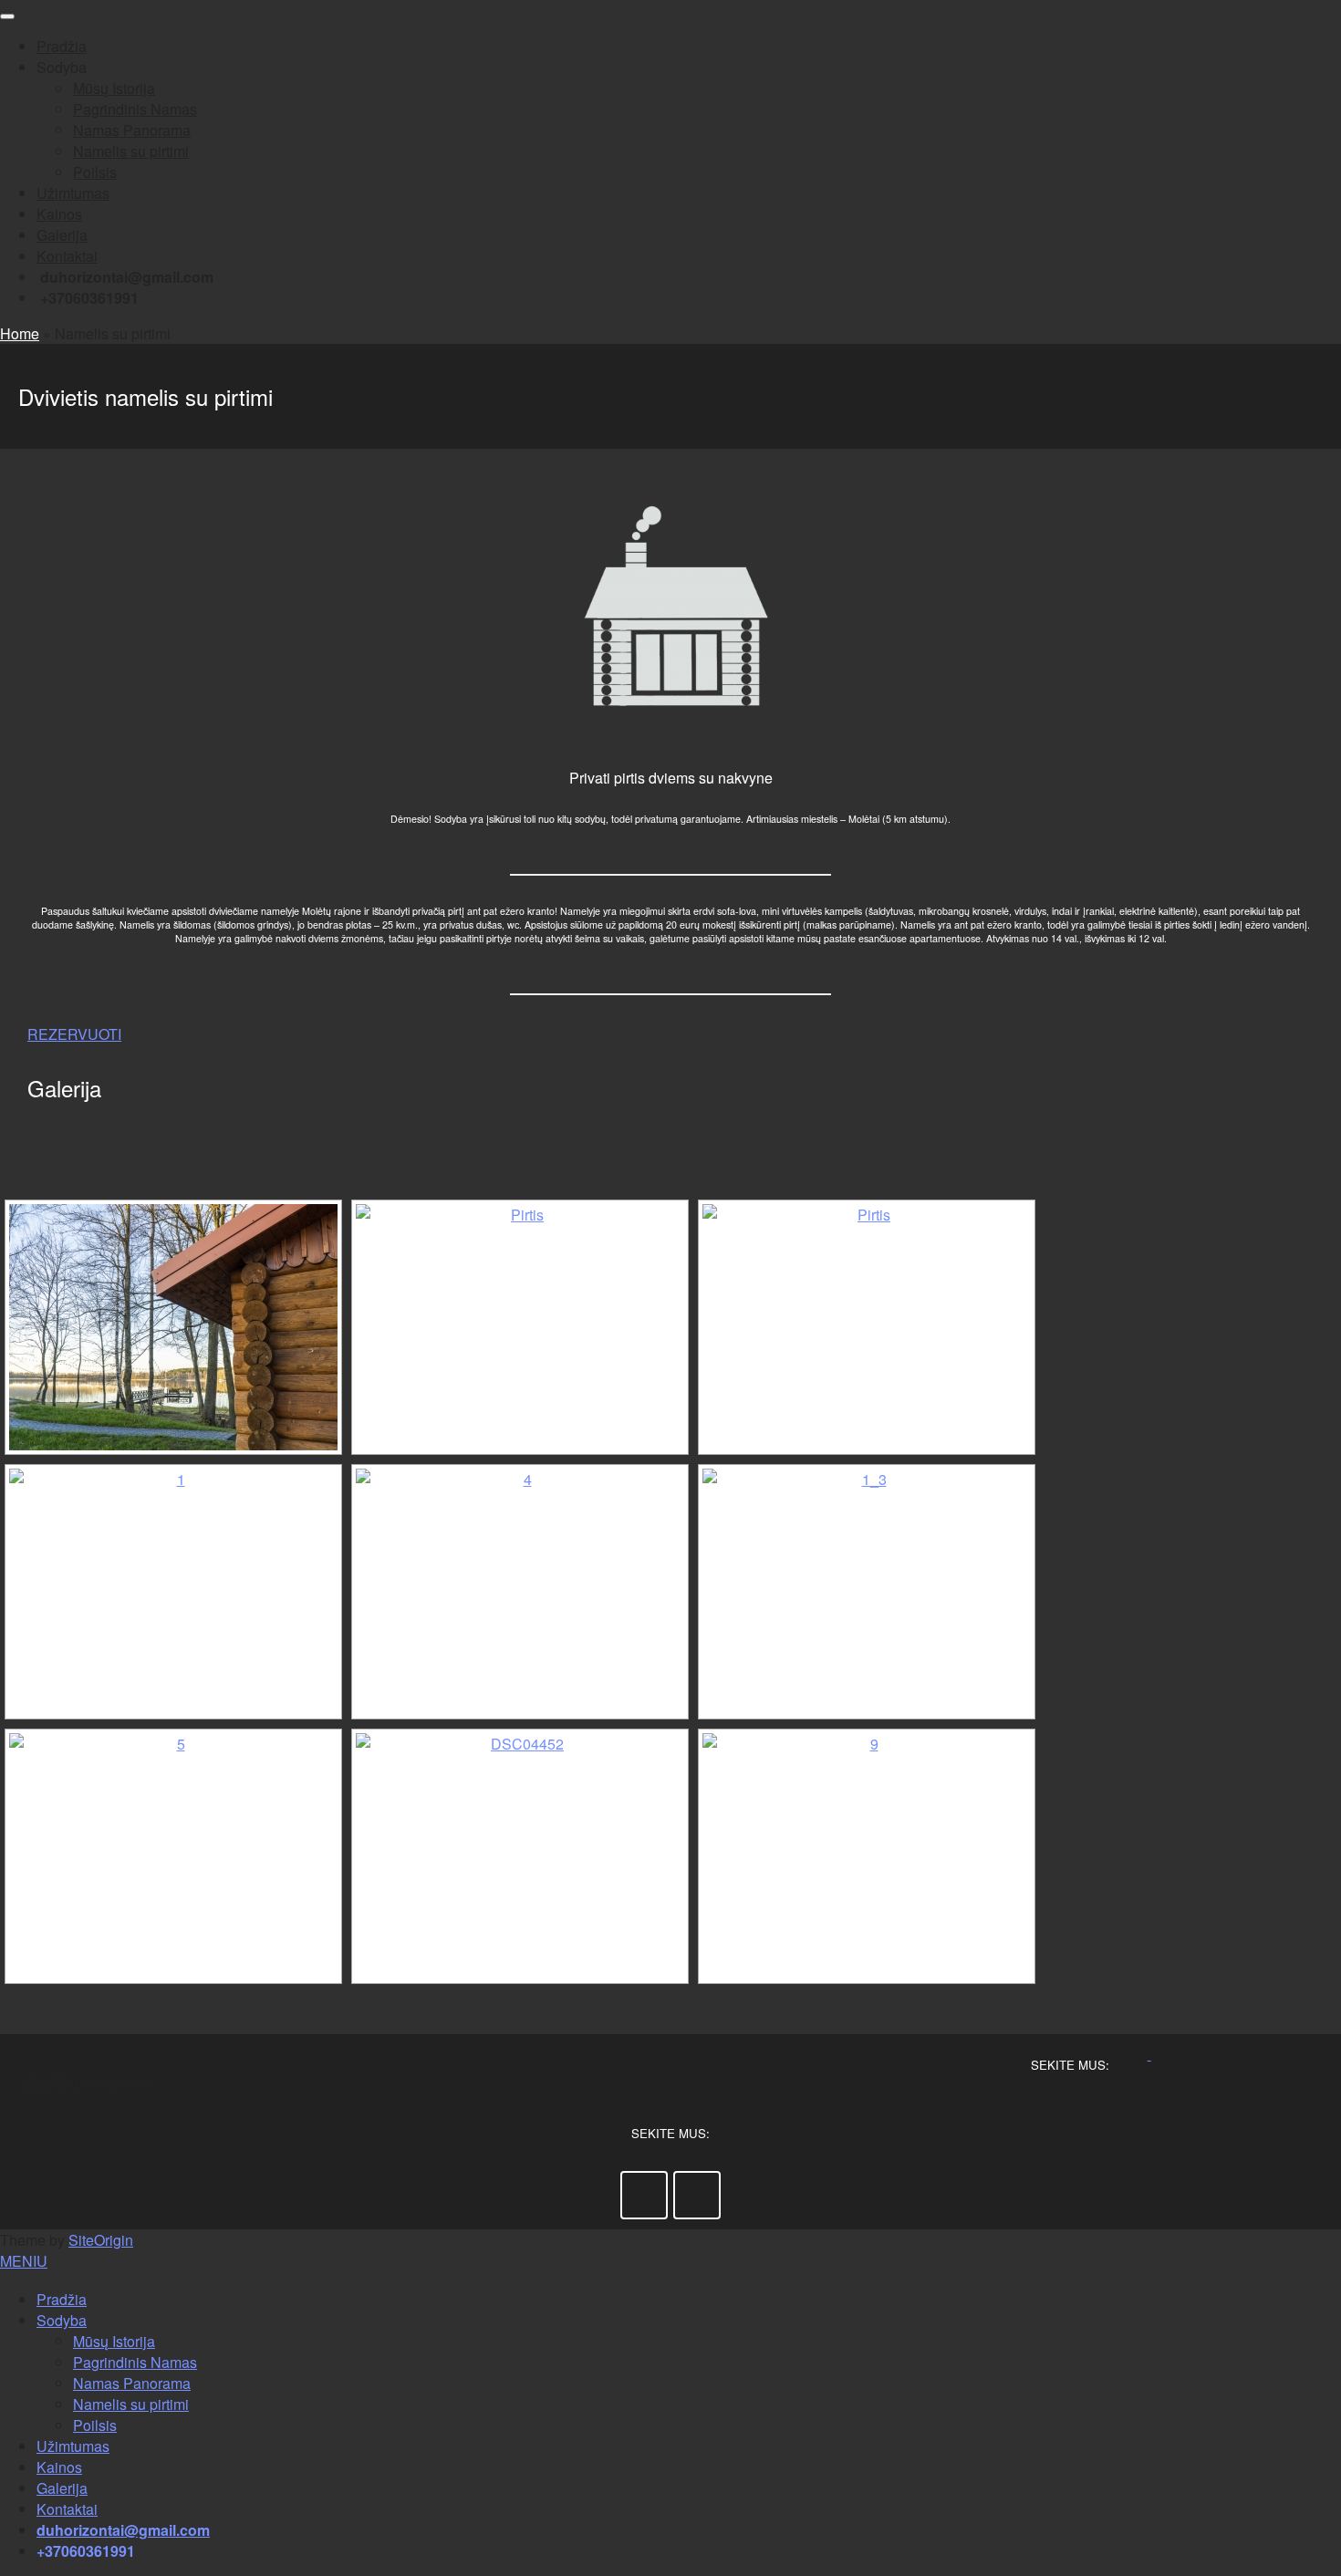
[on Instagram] (1157, 2054)
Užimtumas (73, 193)
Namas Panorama (132, 130)
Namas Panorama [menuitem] (132, 2383)
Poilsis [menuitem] (95, 2425)
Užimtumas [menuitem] (73, 2446)
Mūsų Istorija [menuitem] (114, 2341)
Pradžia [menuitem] (62, 2299)
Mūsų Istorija (114, 88)
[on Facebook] (1144, 2054)
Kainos (59, 214)
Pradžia (62, 46)
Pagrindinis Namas (135, 109)
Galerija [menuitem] (62, 2488)
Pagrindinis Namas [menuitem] (135, 2362)
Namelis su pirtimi (131, 151)
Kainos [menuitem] (59, 2467)
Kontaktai (67, 256)
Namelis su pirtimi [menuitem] (131, 2404)
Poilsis (95, 172)
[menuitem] (123, 2530)
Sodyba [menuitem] (62, 2320)
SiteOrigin (101, 2240)
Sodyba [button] (62, 67)
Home (20, 333)
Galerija (62, 235)
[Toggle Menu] (7, 16)
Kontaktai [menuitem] (67, 2509)
